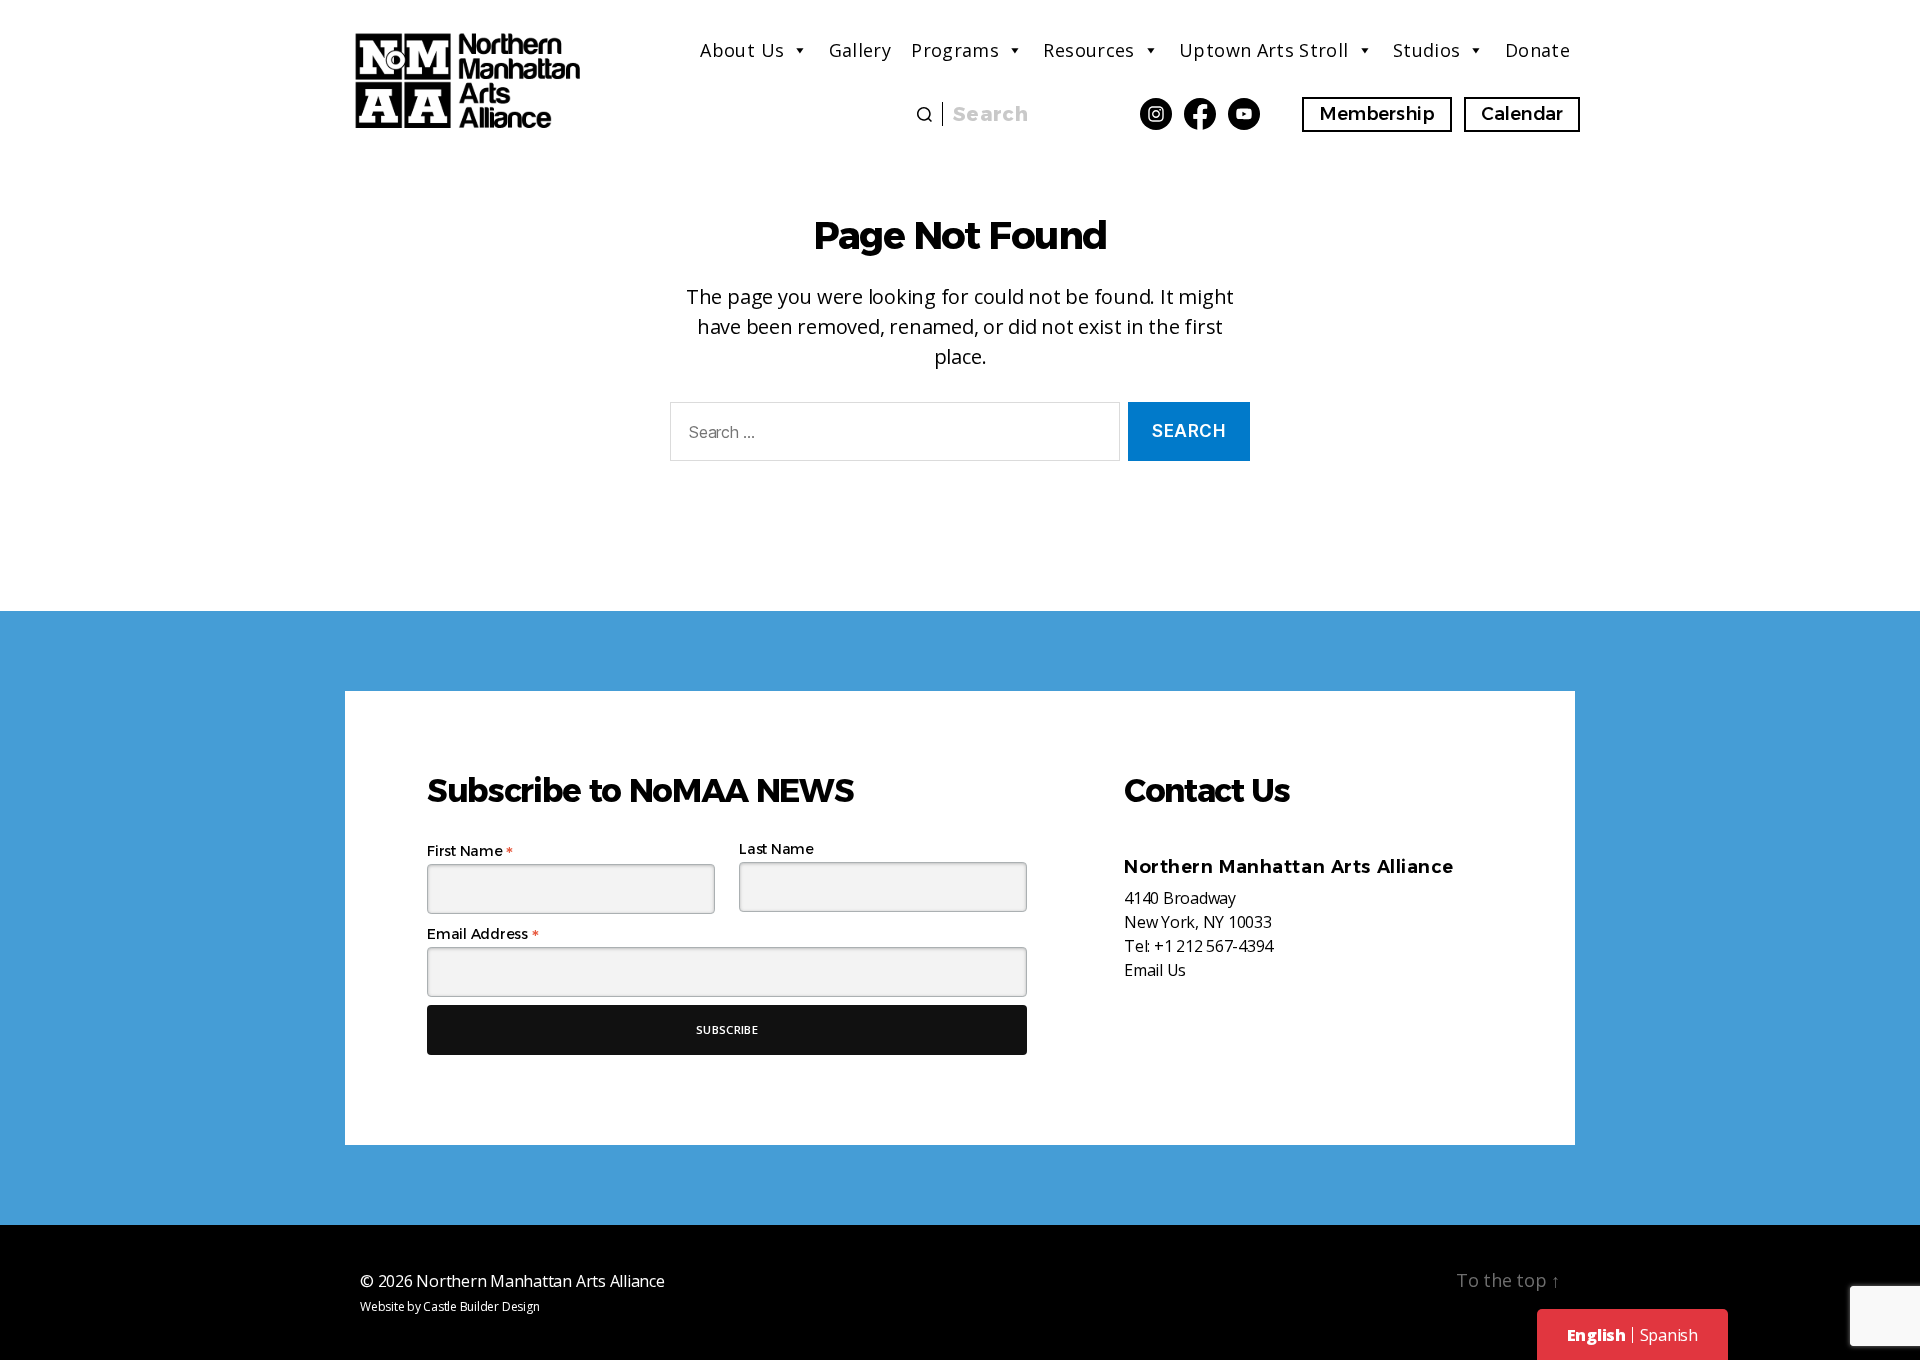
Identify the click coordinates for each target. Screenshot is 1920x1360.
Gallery (860, 50)
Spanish (1669, 1335)
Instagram (1156, 114)
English (1596, 1335)
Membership (1377, 114)
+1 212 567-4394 (1213, 946)
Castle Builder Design (481, 1306)
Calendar (1522, 114)
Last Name (776, 849)
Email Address (482, 934)
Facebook (1200, 114)
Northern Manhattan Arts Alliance (540, 1281)
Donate (1537, 50)
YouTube (1244, 114)
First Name (470, 851)
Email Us (1155, 970)
